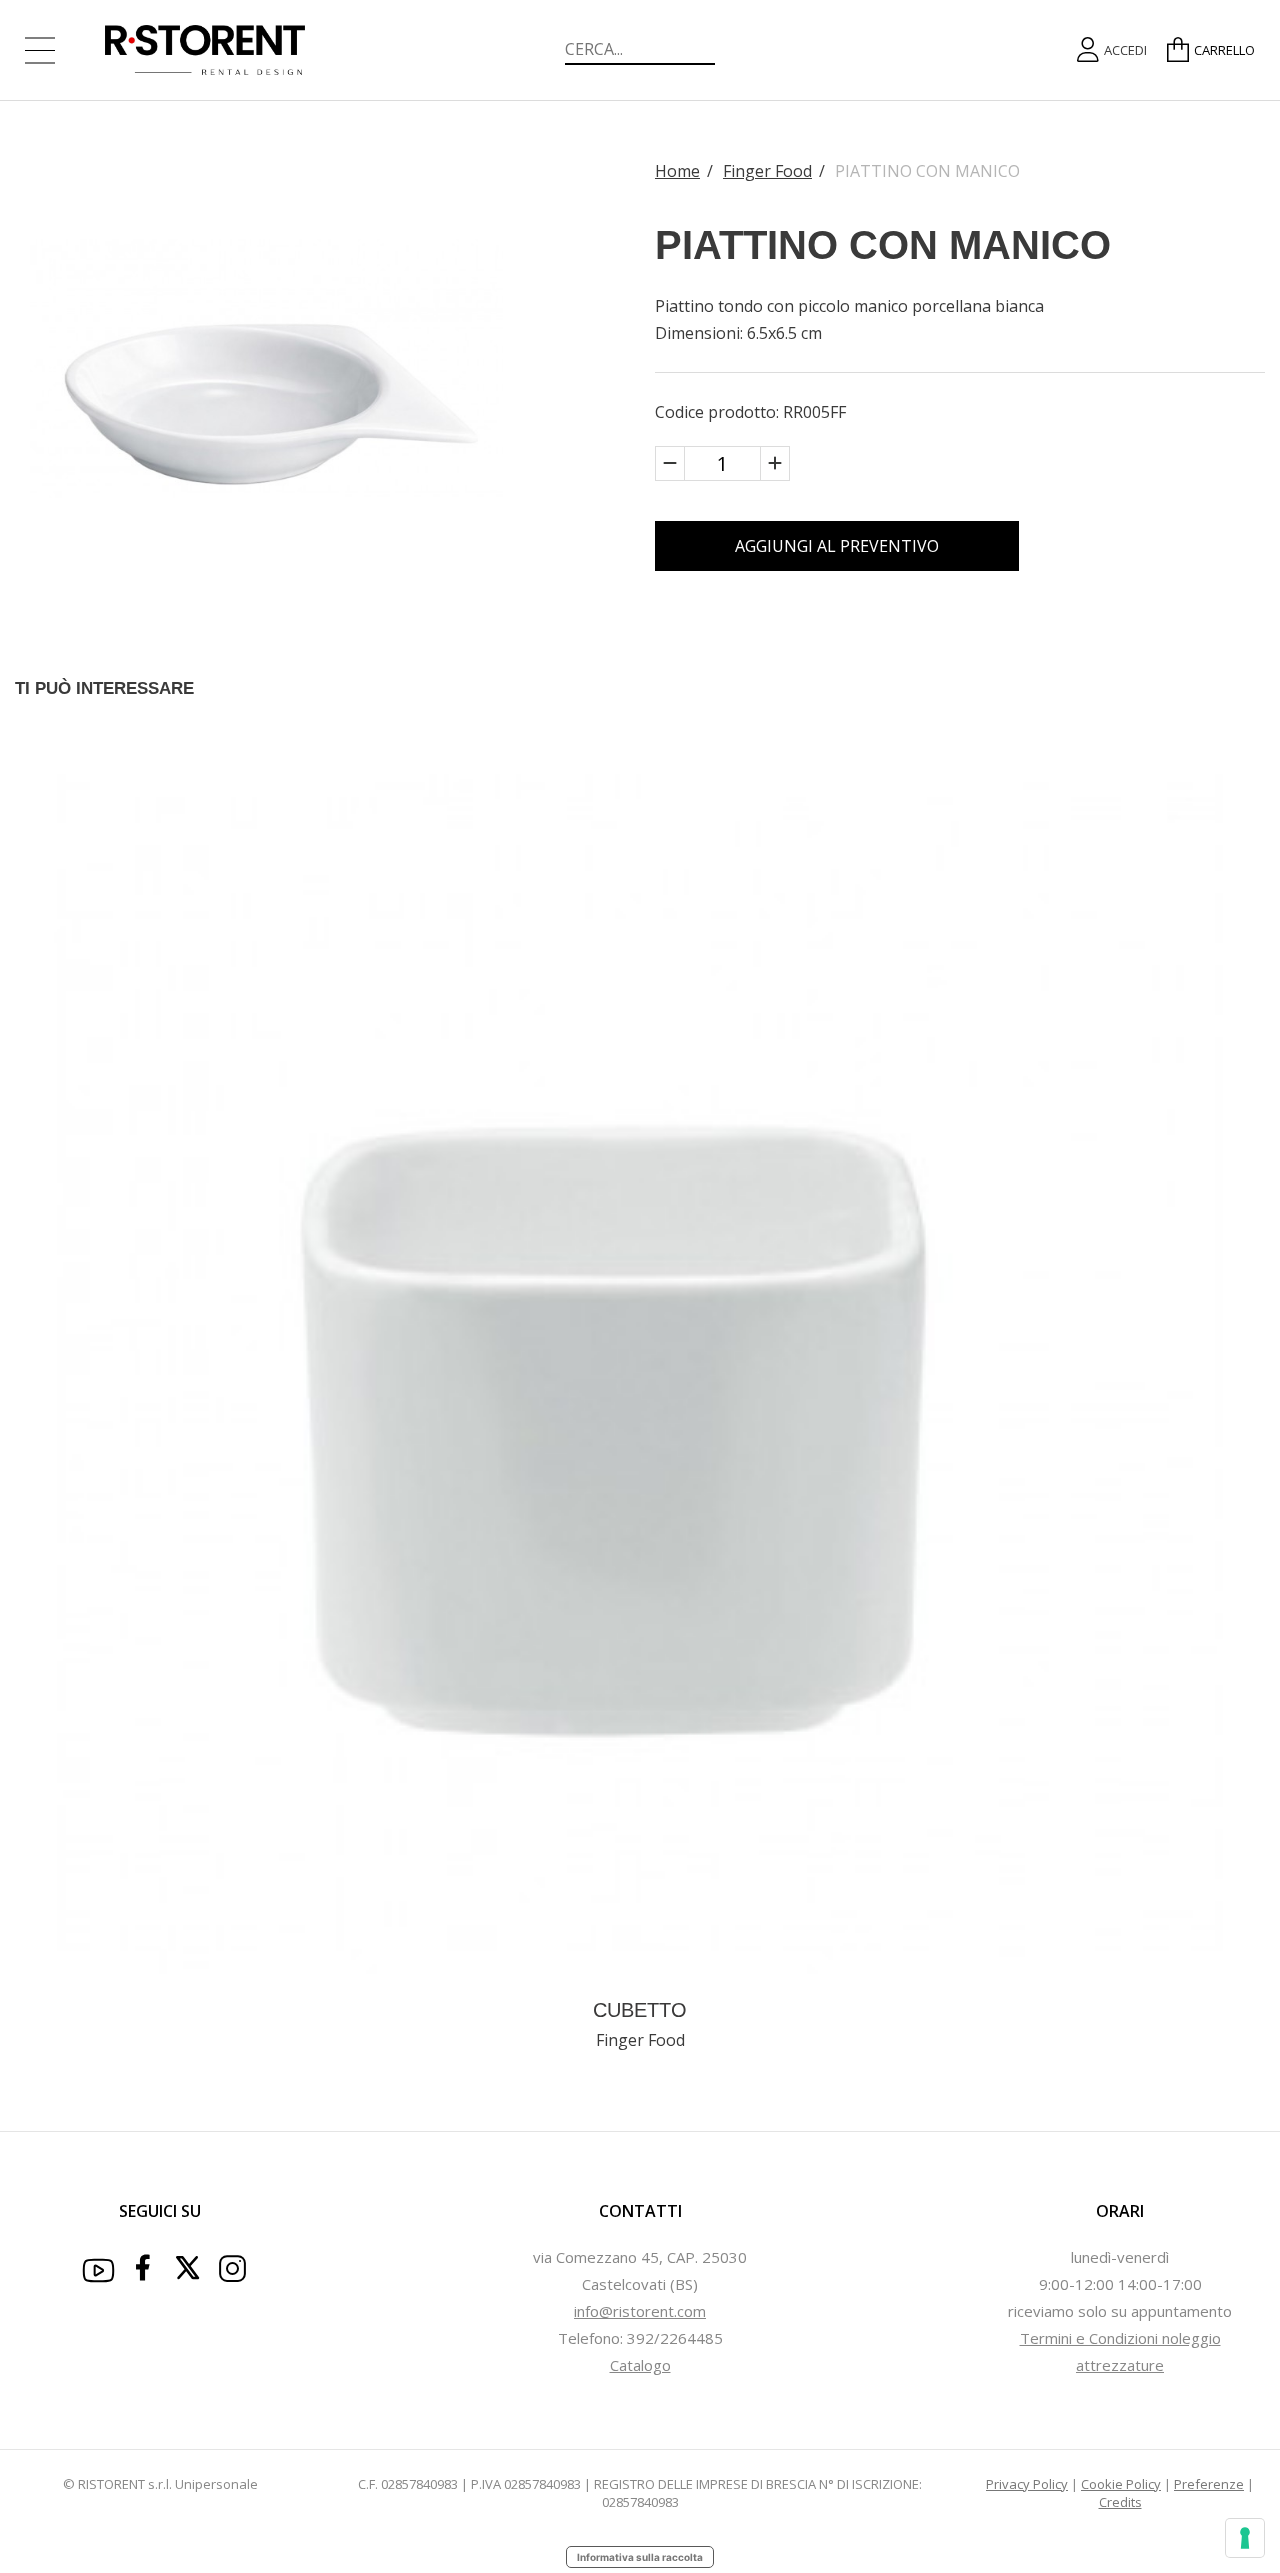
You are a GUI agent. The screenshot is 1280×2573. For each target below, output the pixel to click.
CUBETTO (640, 2010)
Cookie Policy (1121, 2484)
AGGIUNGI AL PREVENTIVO (837, 546)
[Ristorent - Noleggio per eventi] (220, 50)
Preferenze (1209, 2484)
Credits (1120, 2502)
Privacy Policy (1027, 2484)
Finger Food (767, 171)
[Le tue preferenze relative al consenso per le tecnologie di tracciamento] (1245, 2538)
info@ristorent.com (640, 2311)
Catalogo (640, 2365)
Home (677, 171)
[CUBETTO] (640, 1372)
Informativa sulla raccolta (640, 2557)
